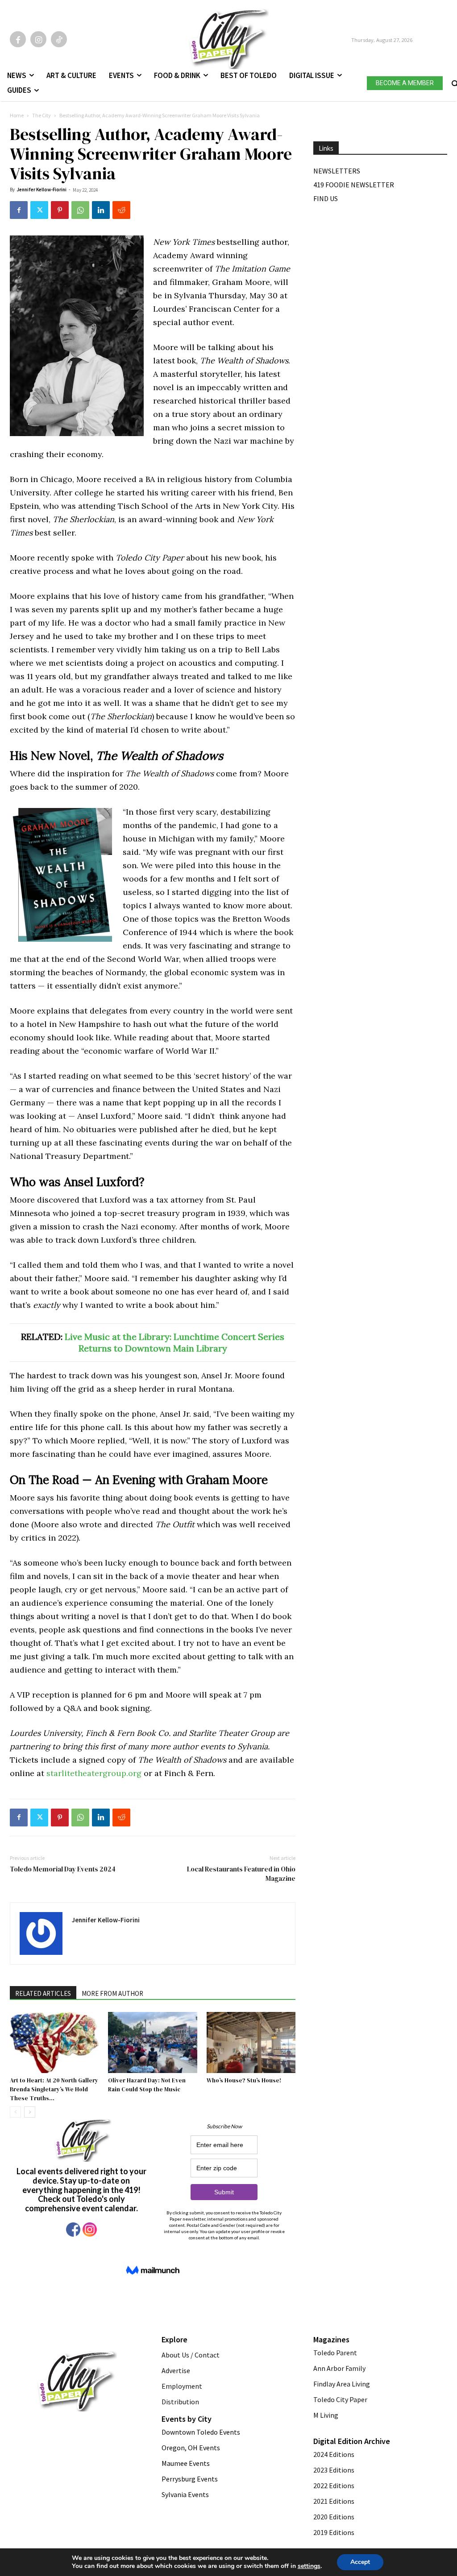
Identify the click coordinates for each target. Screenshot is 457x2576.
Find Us (326, 198)
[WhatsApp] (80, 210)
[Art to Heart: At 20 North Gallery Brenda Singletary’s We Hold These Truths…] (54, 2042)
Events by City (187, 2419)
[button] (454, 82)
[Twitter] (39, 210)
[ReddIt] (121, 210)
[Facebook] (18, 39)
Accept (360, 2562)
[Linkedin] (101, 210)
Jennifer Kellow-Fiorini (42, 190)
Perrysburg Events (190, 2479)
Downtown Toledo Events (201, 2432)
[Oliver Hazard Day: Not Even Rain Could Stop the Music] (152, 2042)
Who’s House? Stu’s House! (244, 2080)
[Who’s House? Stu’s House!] (251, 2042)
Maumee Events (186, 2463)
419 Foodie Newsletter (354, 185)
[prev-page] (15, 2112)
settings (309, 2566)
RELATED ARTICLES (43, 1993)
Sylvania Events (185, 2494)
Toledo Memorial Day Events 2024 (63, 1869)
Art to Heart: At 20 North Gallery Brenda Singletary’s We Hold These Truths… (54, 2089)
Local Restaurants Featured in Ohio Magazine (241, 1874)
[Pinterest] (60, 210)
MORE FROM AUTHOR (112, 1993)
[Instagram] (38, 39)
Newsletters (337, 171)
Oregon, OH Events (191, 2448)
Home (17, 115)
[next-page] (30, 2112)
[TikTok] (59, 39)
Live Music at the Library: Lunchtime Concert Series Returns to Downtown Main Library (174, 1342)
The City (42, 115)
